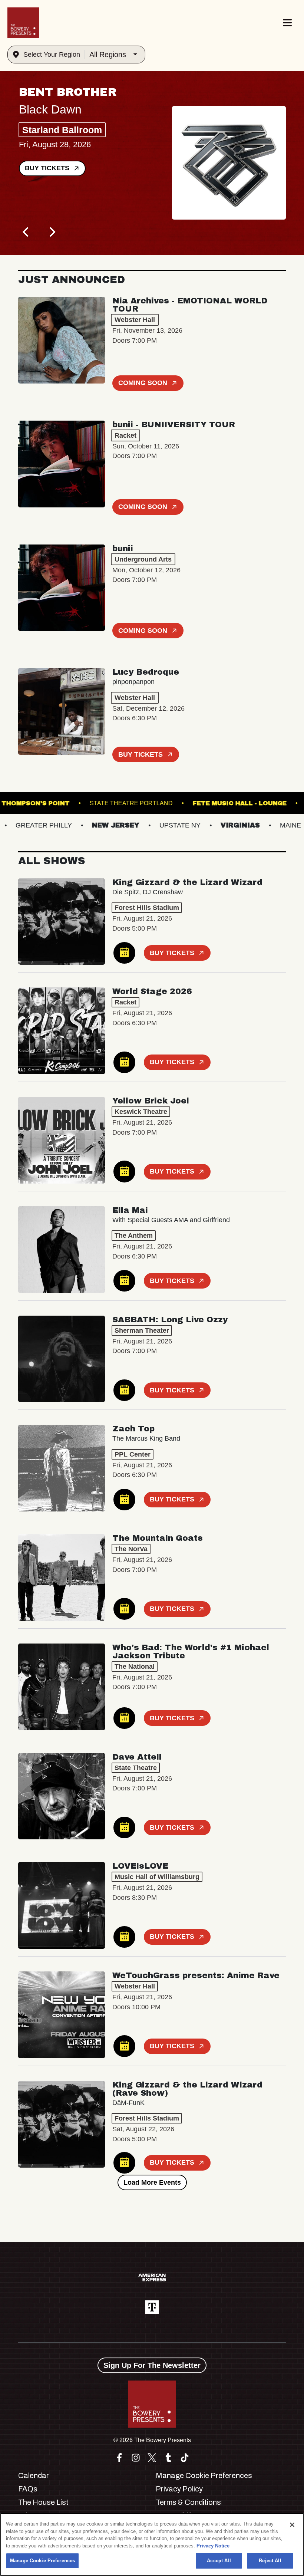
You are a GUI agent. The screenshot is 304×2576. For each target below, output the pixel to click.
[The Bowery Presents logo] (23, 23)
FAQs (28, 2489)
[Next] (52, 232)
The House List (43, 2502)
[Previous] (26, 232)
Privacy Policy (179, 2489)
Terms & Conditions (188, 2502)
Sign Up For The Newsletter (152, 2365)
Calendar (34, 2475)
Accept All (219, 2561)
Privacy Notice (213, 2546)
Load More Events (152, 2182)
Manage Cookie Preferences (42, 2561)
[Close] (292, 2525)
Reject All (270, 2561)
